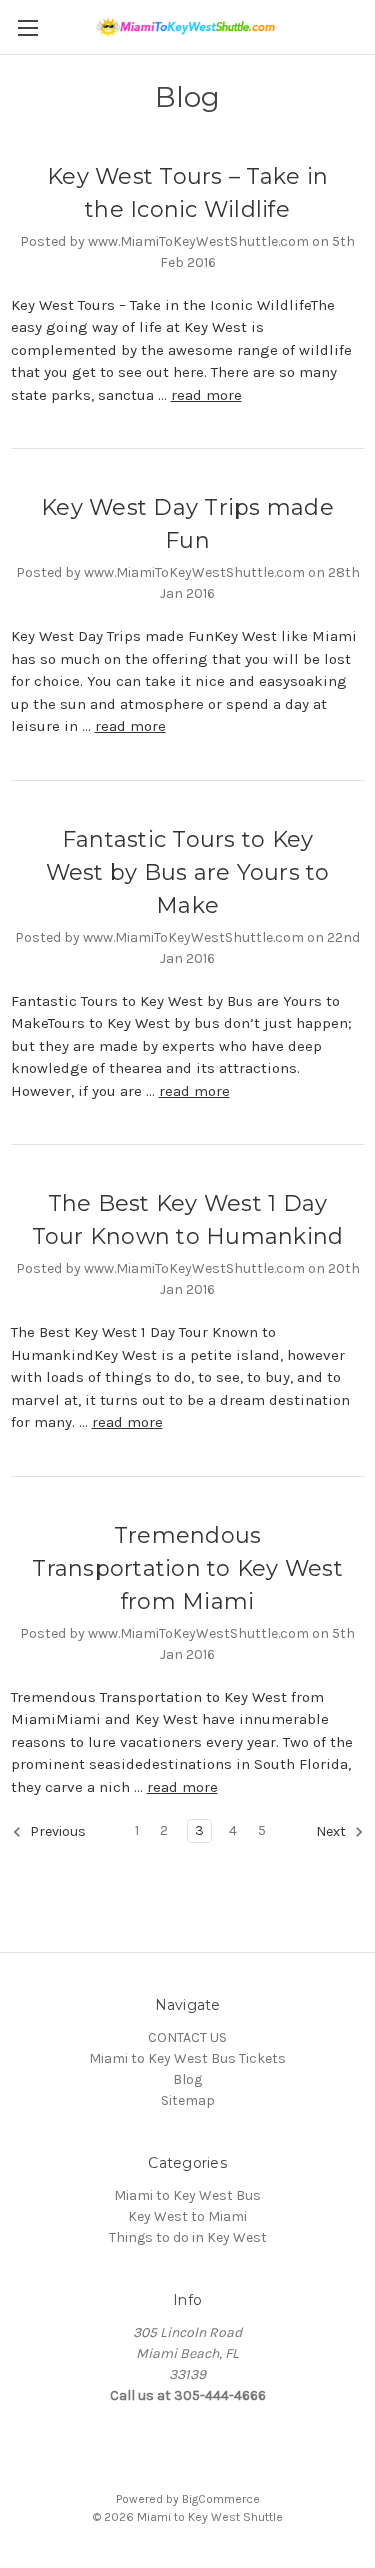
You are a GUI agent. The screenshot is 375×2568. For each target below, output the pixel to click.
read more (206, 395)
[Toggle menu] (27, 27)
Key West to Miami (187, 2216)
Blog (187, 2079)
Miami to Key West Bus (187, 2195)
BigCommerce (221, 2499)
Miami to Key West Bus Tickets (187, 2058)
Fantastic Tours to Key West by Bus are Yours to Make (188, 872)
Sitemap (188, 2100)
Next (332, 1832)
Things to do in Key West (188, 2237)
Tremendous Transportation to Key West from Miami (187, 1568)
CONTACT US (187, 2037)
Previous (56, 1832)
